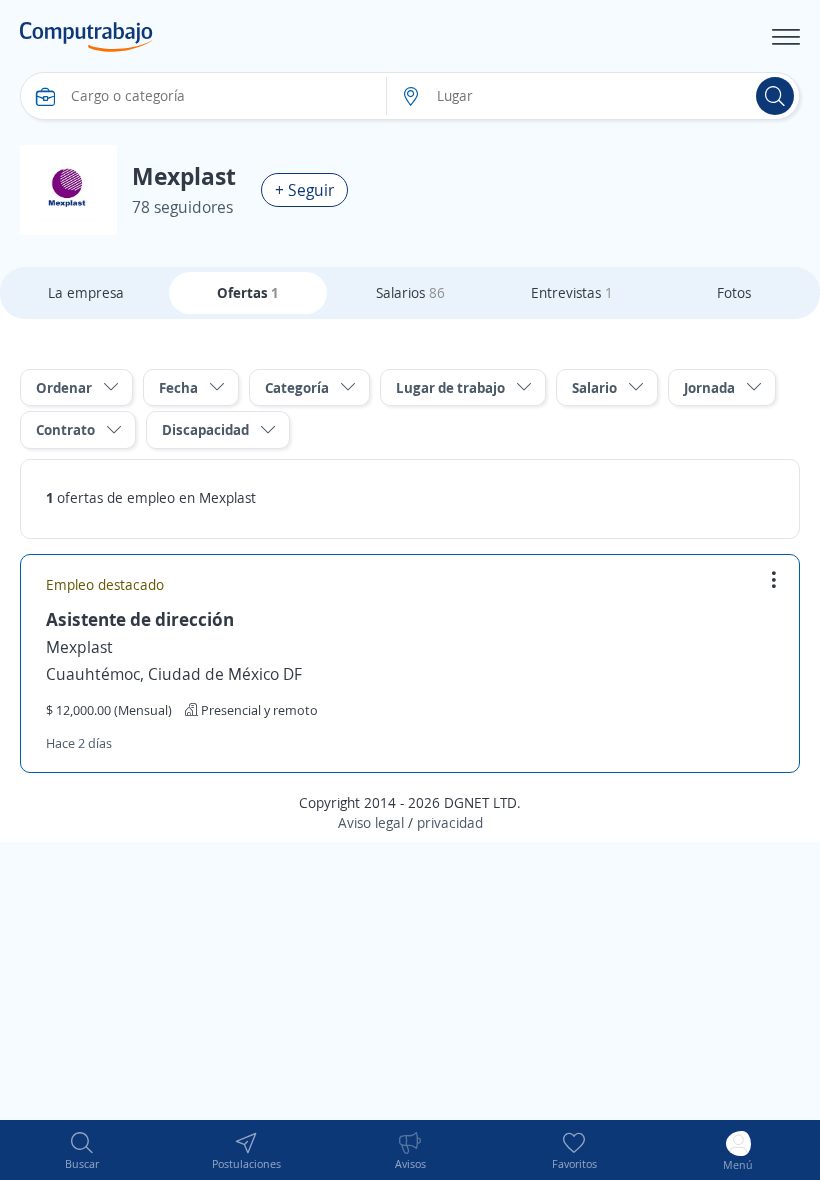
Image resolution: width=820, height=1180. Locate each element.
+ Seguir (304, 190)
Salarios (410, 292)
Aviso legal (371, 822)
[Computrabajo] (86, 37)
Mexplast (79, 647)
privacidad (450, 822)
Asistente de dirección (140, 619)
